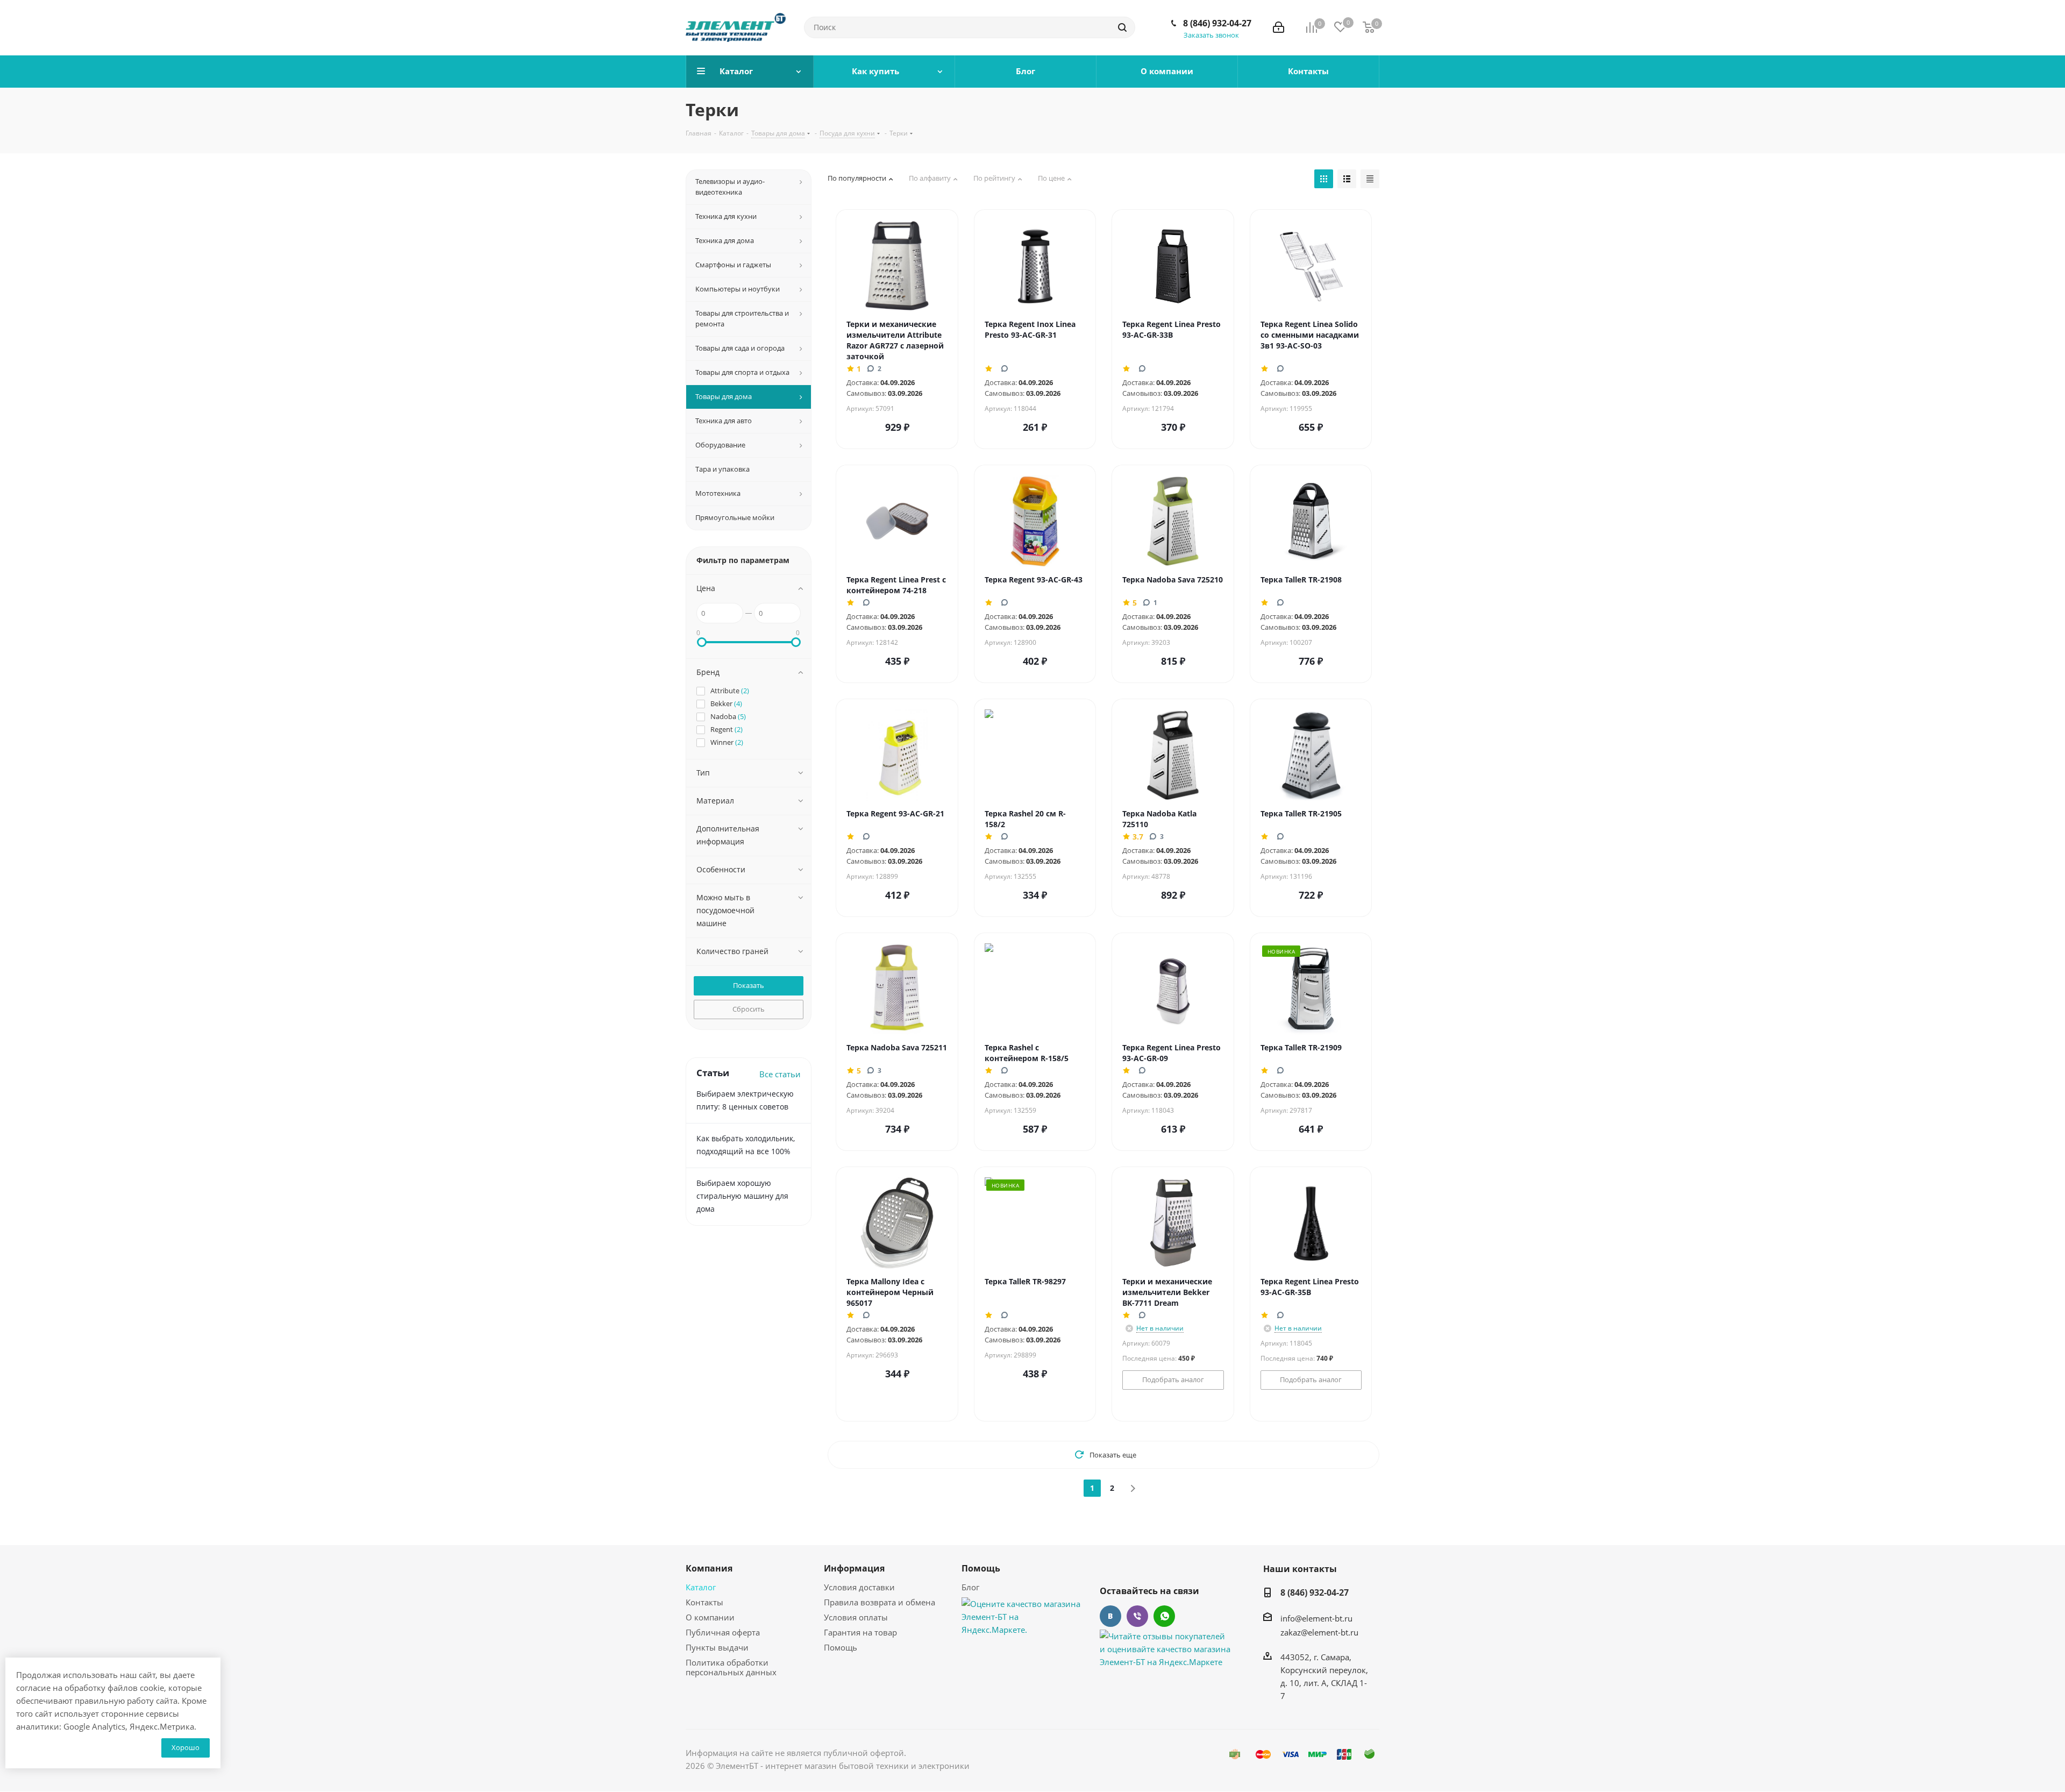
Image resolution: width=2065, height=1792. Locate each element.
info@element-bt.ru (1316, 1618)
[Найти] (1122, 27)
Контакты (704, 1602)
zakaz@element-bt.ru (1319, 1632)
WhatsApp (1164, 1616)
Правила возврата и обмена (880, 1602)
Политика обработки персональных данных (731, 1667)
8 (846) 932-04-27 (1217, 23)
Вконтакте (1110, 1616)
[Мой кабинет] (1279, 27)
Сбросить (749, 1009)
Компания (709, 1568)
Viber (1137, 1616)
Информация (854, 1568)
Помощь (841, 1647)
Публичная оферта (723, 1632)
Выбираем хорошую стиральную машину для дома (742, 1196)
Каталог (701, 1587)
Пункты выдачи (717, 1647)
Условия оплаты (856, 1617)
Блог (970, 1587)
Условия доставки (859, 1587)
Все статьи (780, 1074)
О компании (710, 1617)
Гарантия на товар (860, 1632)
